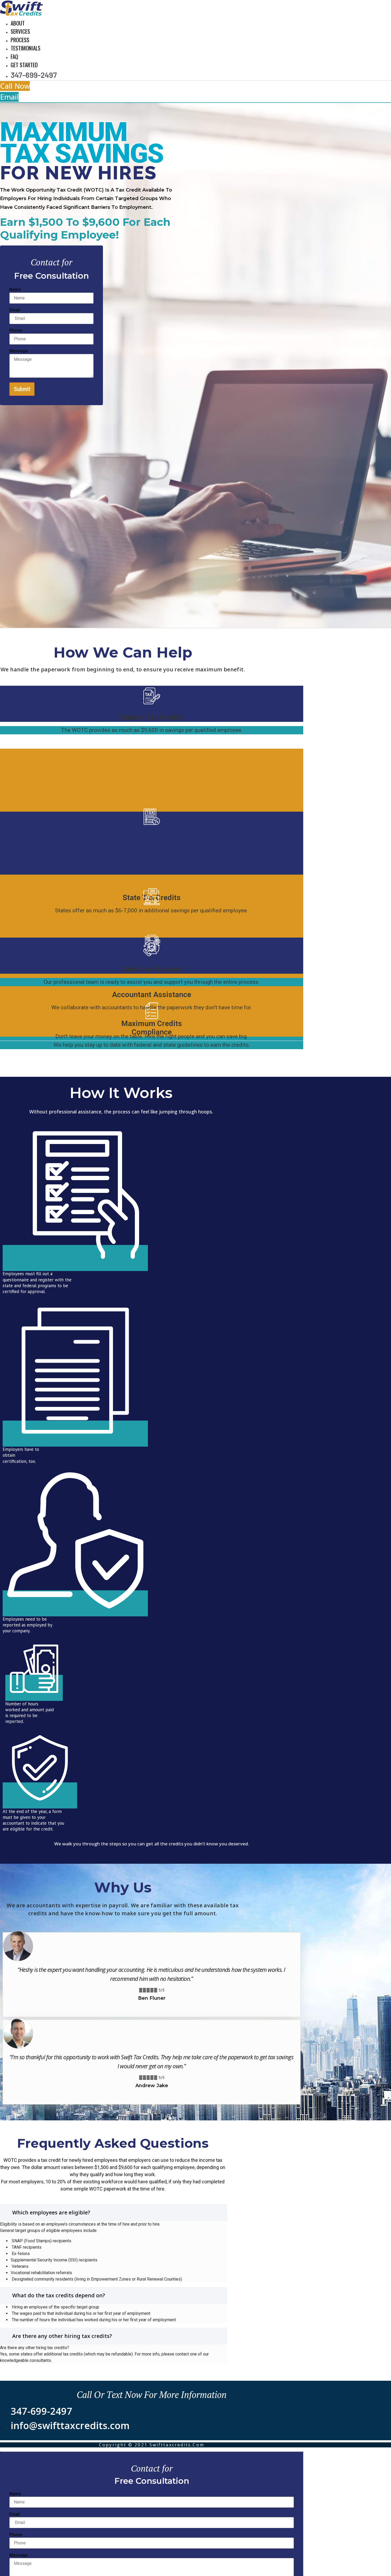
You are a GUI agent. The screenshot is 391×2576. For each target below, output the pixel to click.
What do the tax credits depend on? (59, 2295)
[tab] (114, 2213)
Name (15, 290)
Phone (16, 331)
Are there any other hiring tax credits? (62, 2336)
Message (18, 351)
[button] (15, 86)
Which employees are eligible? (51, 2212)
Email (15, 310)
